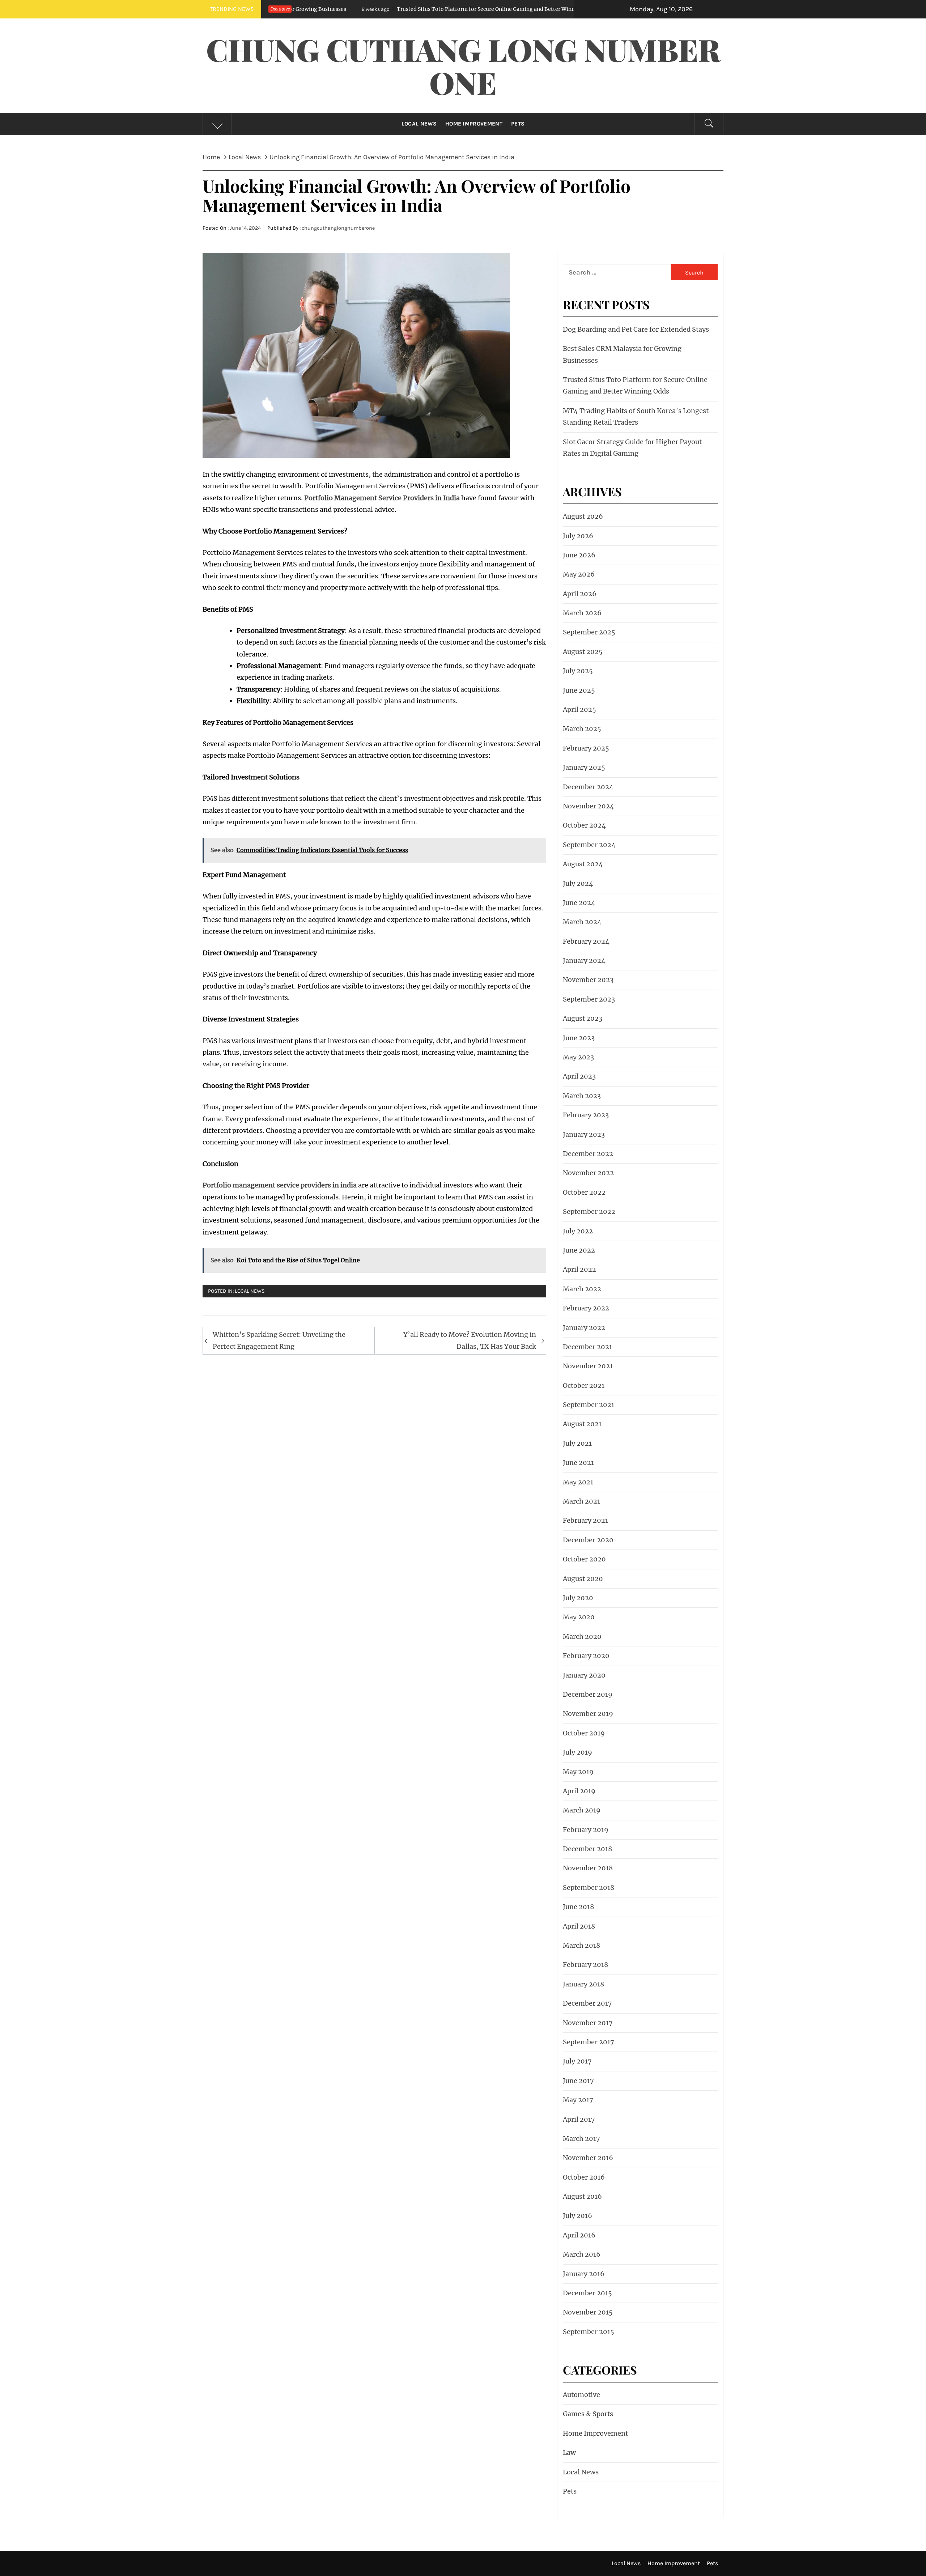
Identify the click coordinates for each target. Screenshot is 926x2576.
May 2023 (578, 1057)
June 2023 (579, 1038)
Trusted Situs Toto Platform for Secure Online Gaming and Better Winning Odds (352, 9)
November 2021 (588, 1366)
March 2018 (581, 1945)
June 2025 (579, 690)
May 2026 (579, 574)
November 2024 (589, 806)
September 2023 (589, 999)
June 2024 (579, 903)
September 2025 (589, 632)
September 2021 (589, 1405)
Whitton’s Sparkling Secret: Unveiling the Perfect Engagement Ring (279, 1340)
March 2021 (581, 1501)
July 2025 (578, 671)
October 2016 (584, 2177)
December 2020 (588, 1540)
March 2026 (582, 613)
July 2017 (577, 2061)
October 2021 (584, 1385)
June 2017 (578, 2081)
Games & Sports (588, 2414)
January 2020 (584, 1675)
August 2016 (582, 2196)
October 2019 (584, 1733)
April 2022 (579, 1269)
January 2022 (584, 1328)
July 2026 (578, 536)
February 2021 (585, 1520)
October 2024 (584, 825)
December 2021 (587, 1347)
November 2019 (588, 1714)
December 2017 (587, 2003)
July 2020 (578, 1598)
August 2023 (583, 1018)
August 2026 (583, 516)
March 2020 (582, 1636)
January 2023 (584, 1134)
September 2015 (589, 2332)
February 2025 (586, 748)
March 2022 (582, 1289)
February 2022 (586, 1308)
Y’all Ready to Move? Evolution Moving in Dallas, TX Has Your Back (470, 1340)
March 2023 (582, 1096)
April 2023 (579, 1076)
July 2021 (577, 1443)
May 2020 (579, 1617)
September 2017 (589, 2042)
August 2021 (582, 1424)
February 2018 (585, 1965)
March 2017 (581, 2139)
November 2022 (588, 1173)
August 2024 (583, 864)
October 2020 (584, 1559)
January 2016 (584, 2274)
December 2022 (588, 1154)
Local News (419, 124)
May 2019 (578, 1772)
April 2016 (579, 2235)
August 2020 (583, 1579)
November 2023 (588, 980)
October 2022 (584, 1192)
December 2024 (588, 787)
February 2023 (586, 1115)
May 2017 (578, 2100)
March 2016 (582, 2254)
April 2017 (579, 2119)
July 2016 (577, 2216)
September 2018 (589, 1888)
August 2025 (583, 652)
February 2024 (586, 941)
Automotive (581, 2395)
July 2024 (578, 883)
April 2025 (579, 709)
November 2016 (588, 2158)
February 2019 (586, 1830)
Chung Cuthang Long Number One (463, 66)
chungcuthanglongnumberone (338, 228)
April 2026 (580, 594)
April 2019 (579, 1791)
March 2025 (582, 729)
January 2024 (584, 960)
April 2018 (579, 1926)
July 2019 (577, 1752)
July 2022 (578, 1231)
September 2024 (589, 845)
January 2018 (583, 1984)
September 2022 (589, 1212)
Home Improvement (474, 124)
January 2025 (584, 767)
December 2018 (587, 1849)
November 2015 (588, 2312)
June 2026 (579, 555)
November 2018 (588, 1868)
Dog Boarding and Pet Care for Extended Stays (636, 329)
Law (569, 2452)
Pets (518, 124)
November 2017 (588, 2023)
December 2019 (588, 1694)
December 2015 (587, 2293)
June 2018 (578, 1907)
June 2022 (579, 1250)
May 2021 (578, 1482)
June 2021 (578, 1463)
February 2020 (586, 1656)
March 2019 (582, 1810)
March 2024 (582, 922)
